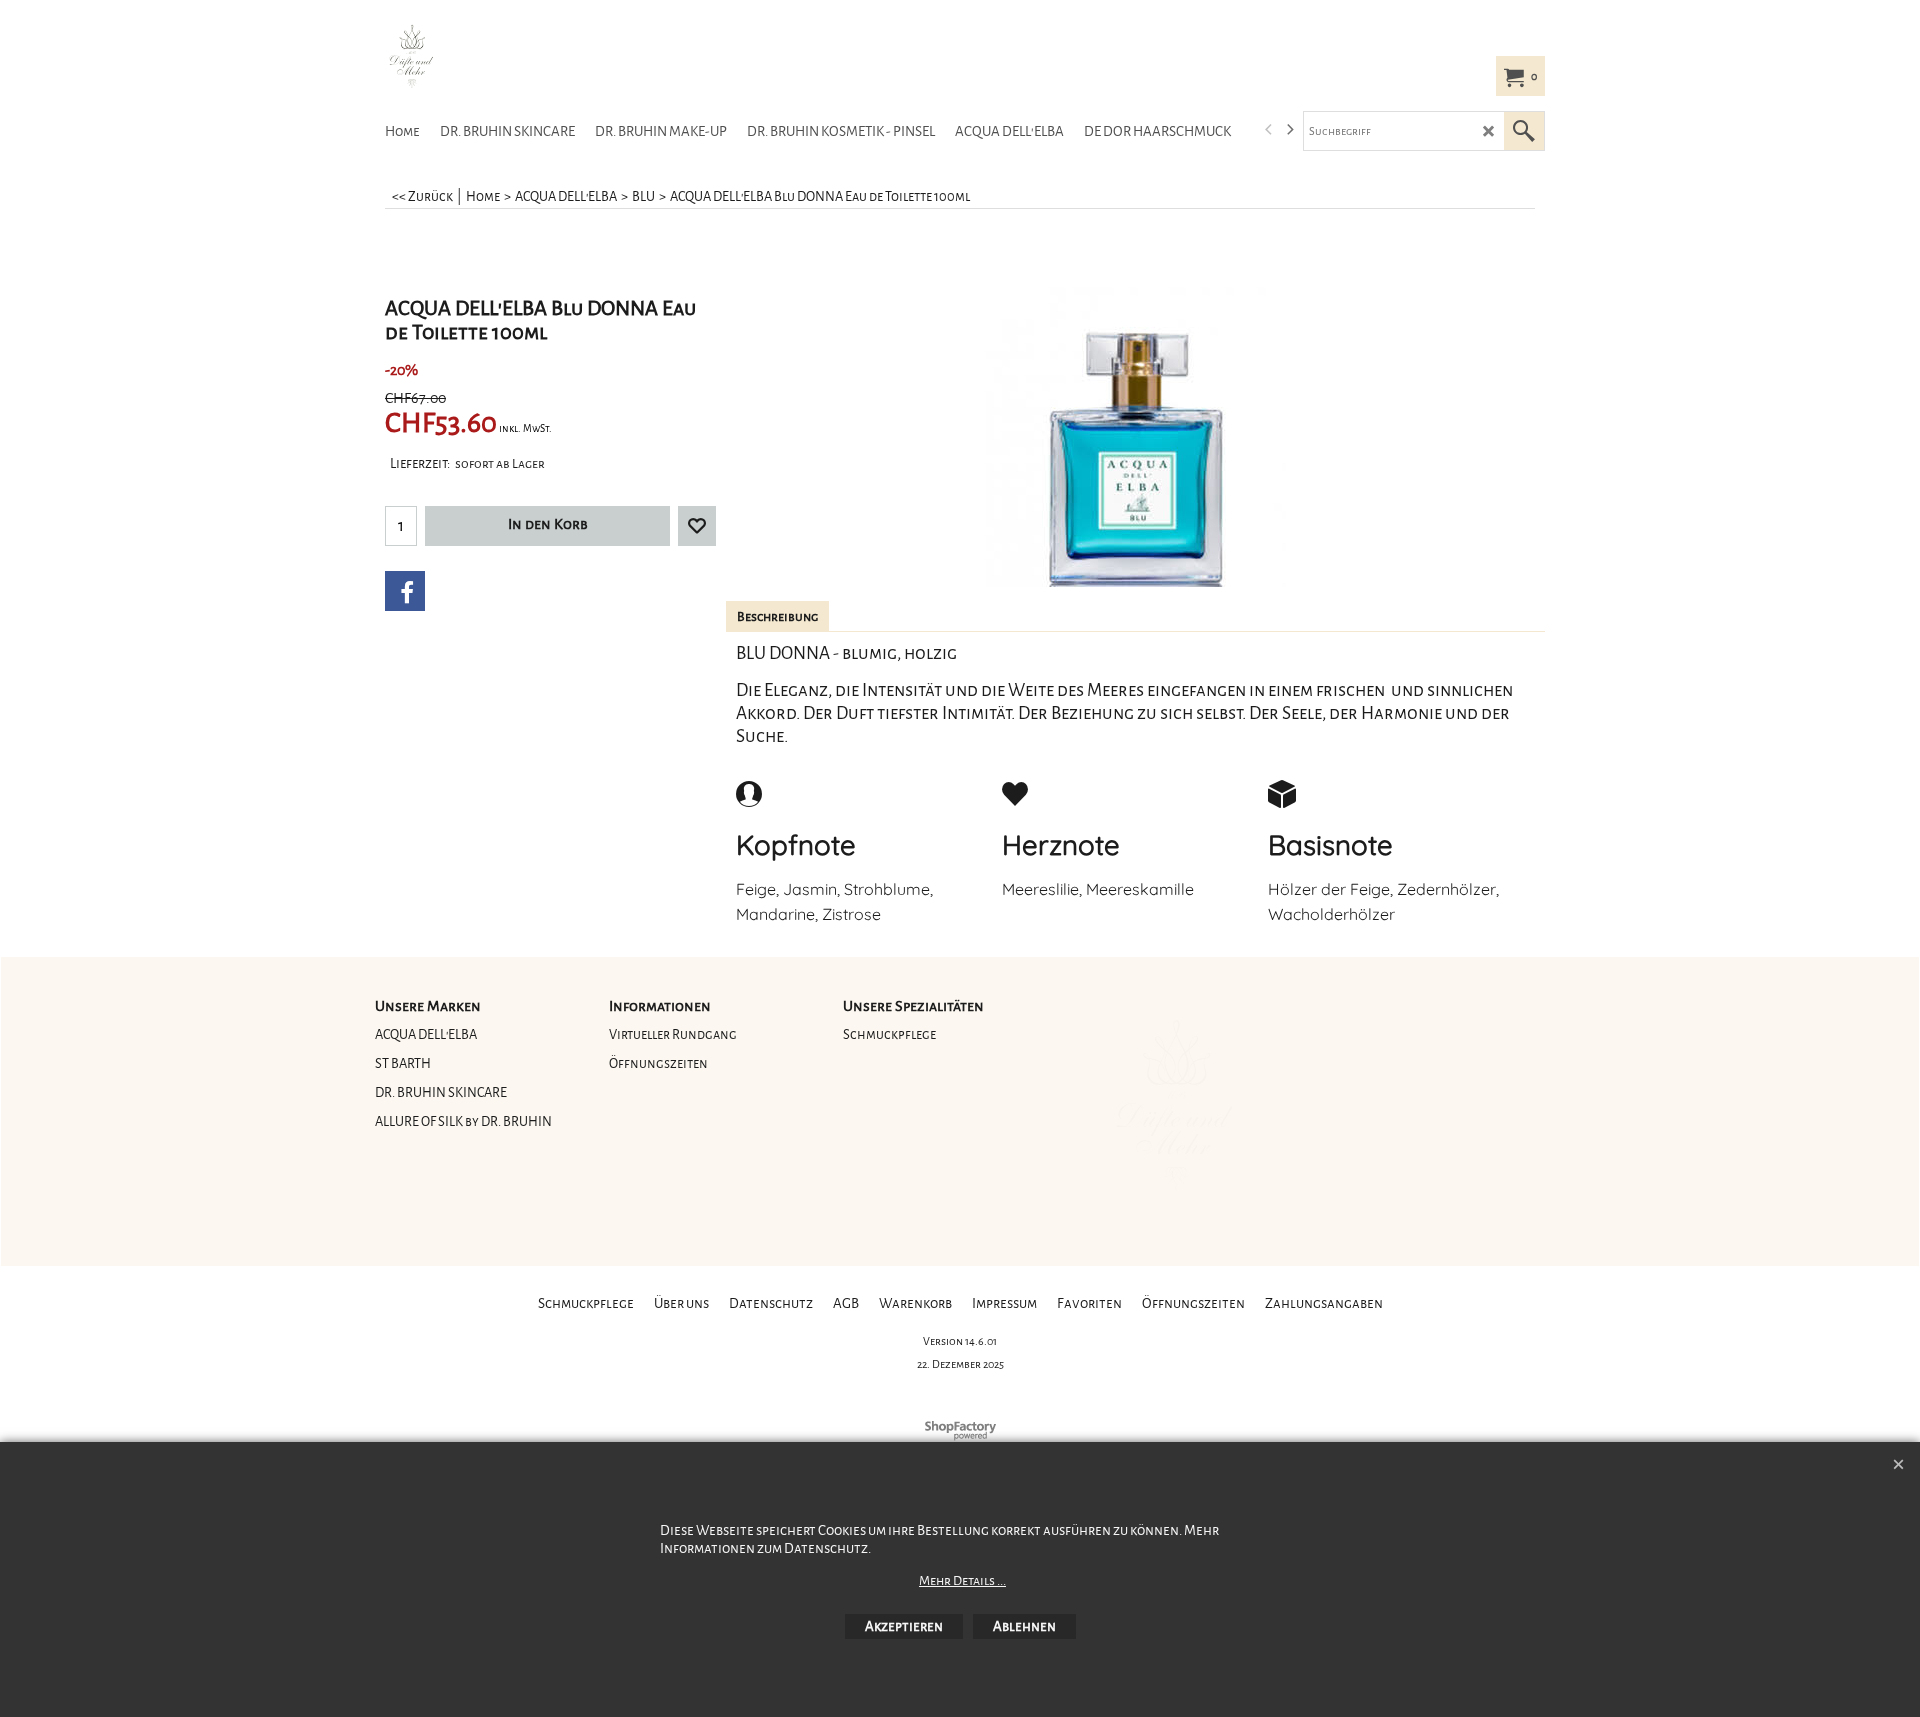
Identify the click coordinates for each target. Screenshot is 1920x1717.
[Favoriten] (697, 526)
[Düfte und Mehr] (525, 56)
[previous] (1269, 130)
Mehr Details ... (962, 1581)
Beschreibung (777, 617)
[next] (1289, 130)
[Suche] (1524, 131)
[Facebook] (405, 591)
